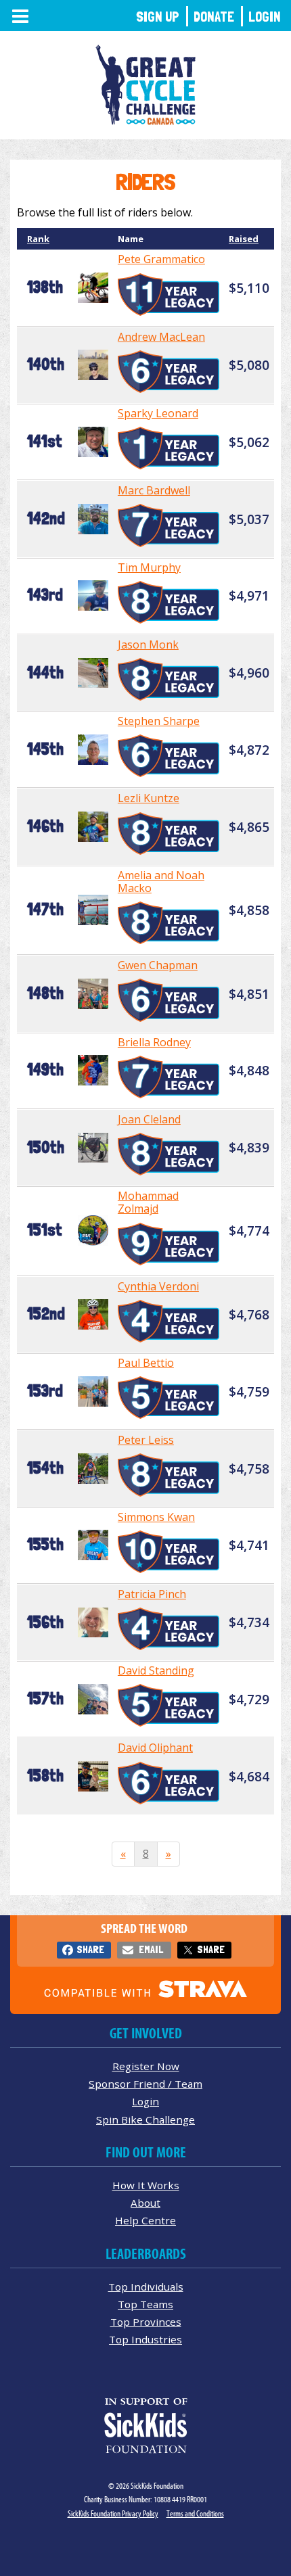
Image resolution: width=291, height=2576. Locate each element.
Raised (244, 239)
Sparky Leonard (158, 413)
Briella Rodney (154, 1042)
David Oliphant (155, 1748)
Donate (214, 17)
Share (90, 1949)
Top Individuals (146, 2287)
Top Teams (145, 2304)
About (145, 2203)
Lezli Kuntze (149, 798)
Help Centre (145, 2220)
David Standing (156, 1670)
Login (265, 17)
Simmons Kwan (156, 1517)
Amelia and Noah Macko (161, 882)
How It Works (146, 2185)
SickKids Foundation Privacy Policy (113, 2513)
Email (151, 1949)
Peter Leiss (146, 1440)
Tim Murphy (149, 567)
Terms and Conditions (195, 2513)
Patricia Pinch (152, 1594)
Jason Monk (148, 645)
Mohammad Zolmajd (148, 1202)
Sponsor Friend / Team (145, 2084)
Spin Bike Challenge (145, 2120)
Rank (38, 239)
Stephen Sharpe (159, 721)
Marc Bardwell (154, 490)
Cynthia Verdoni (158, 1286)
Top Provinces (146, 2322)
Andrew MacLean (161, 337)
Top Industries (145, 2339)
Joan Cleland (149, 1119)
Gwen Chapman (158, 965)
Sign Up (158, 17)
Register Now (146, 2066)
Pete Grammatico (161, 259)
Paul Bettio (146, 1363)
